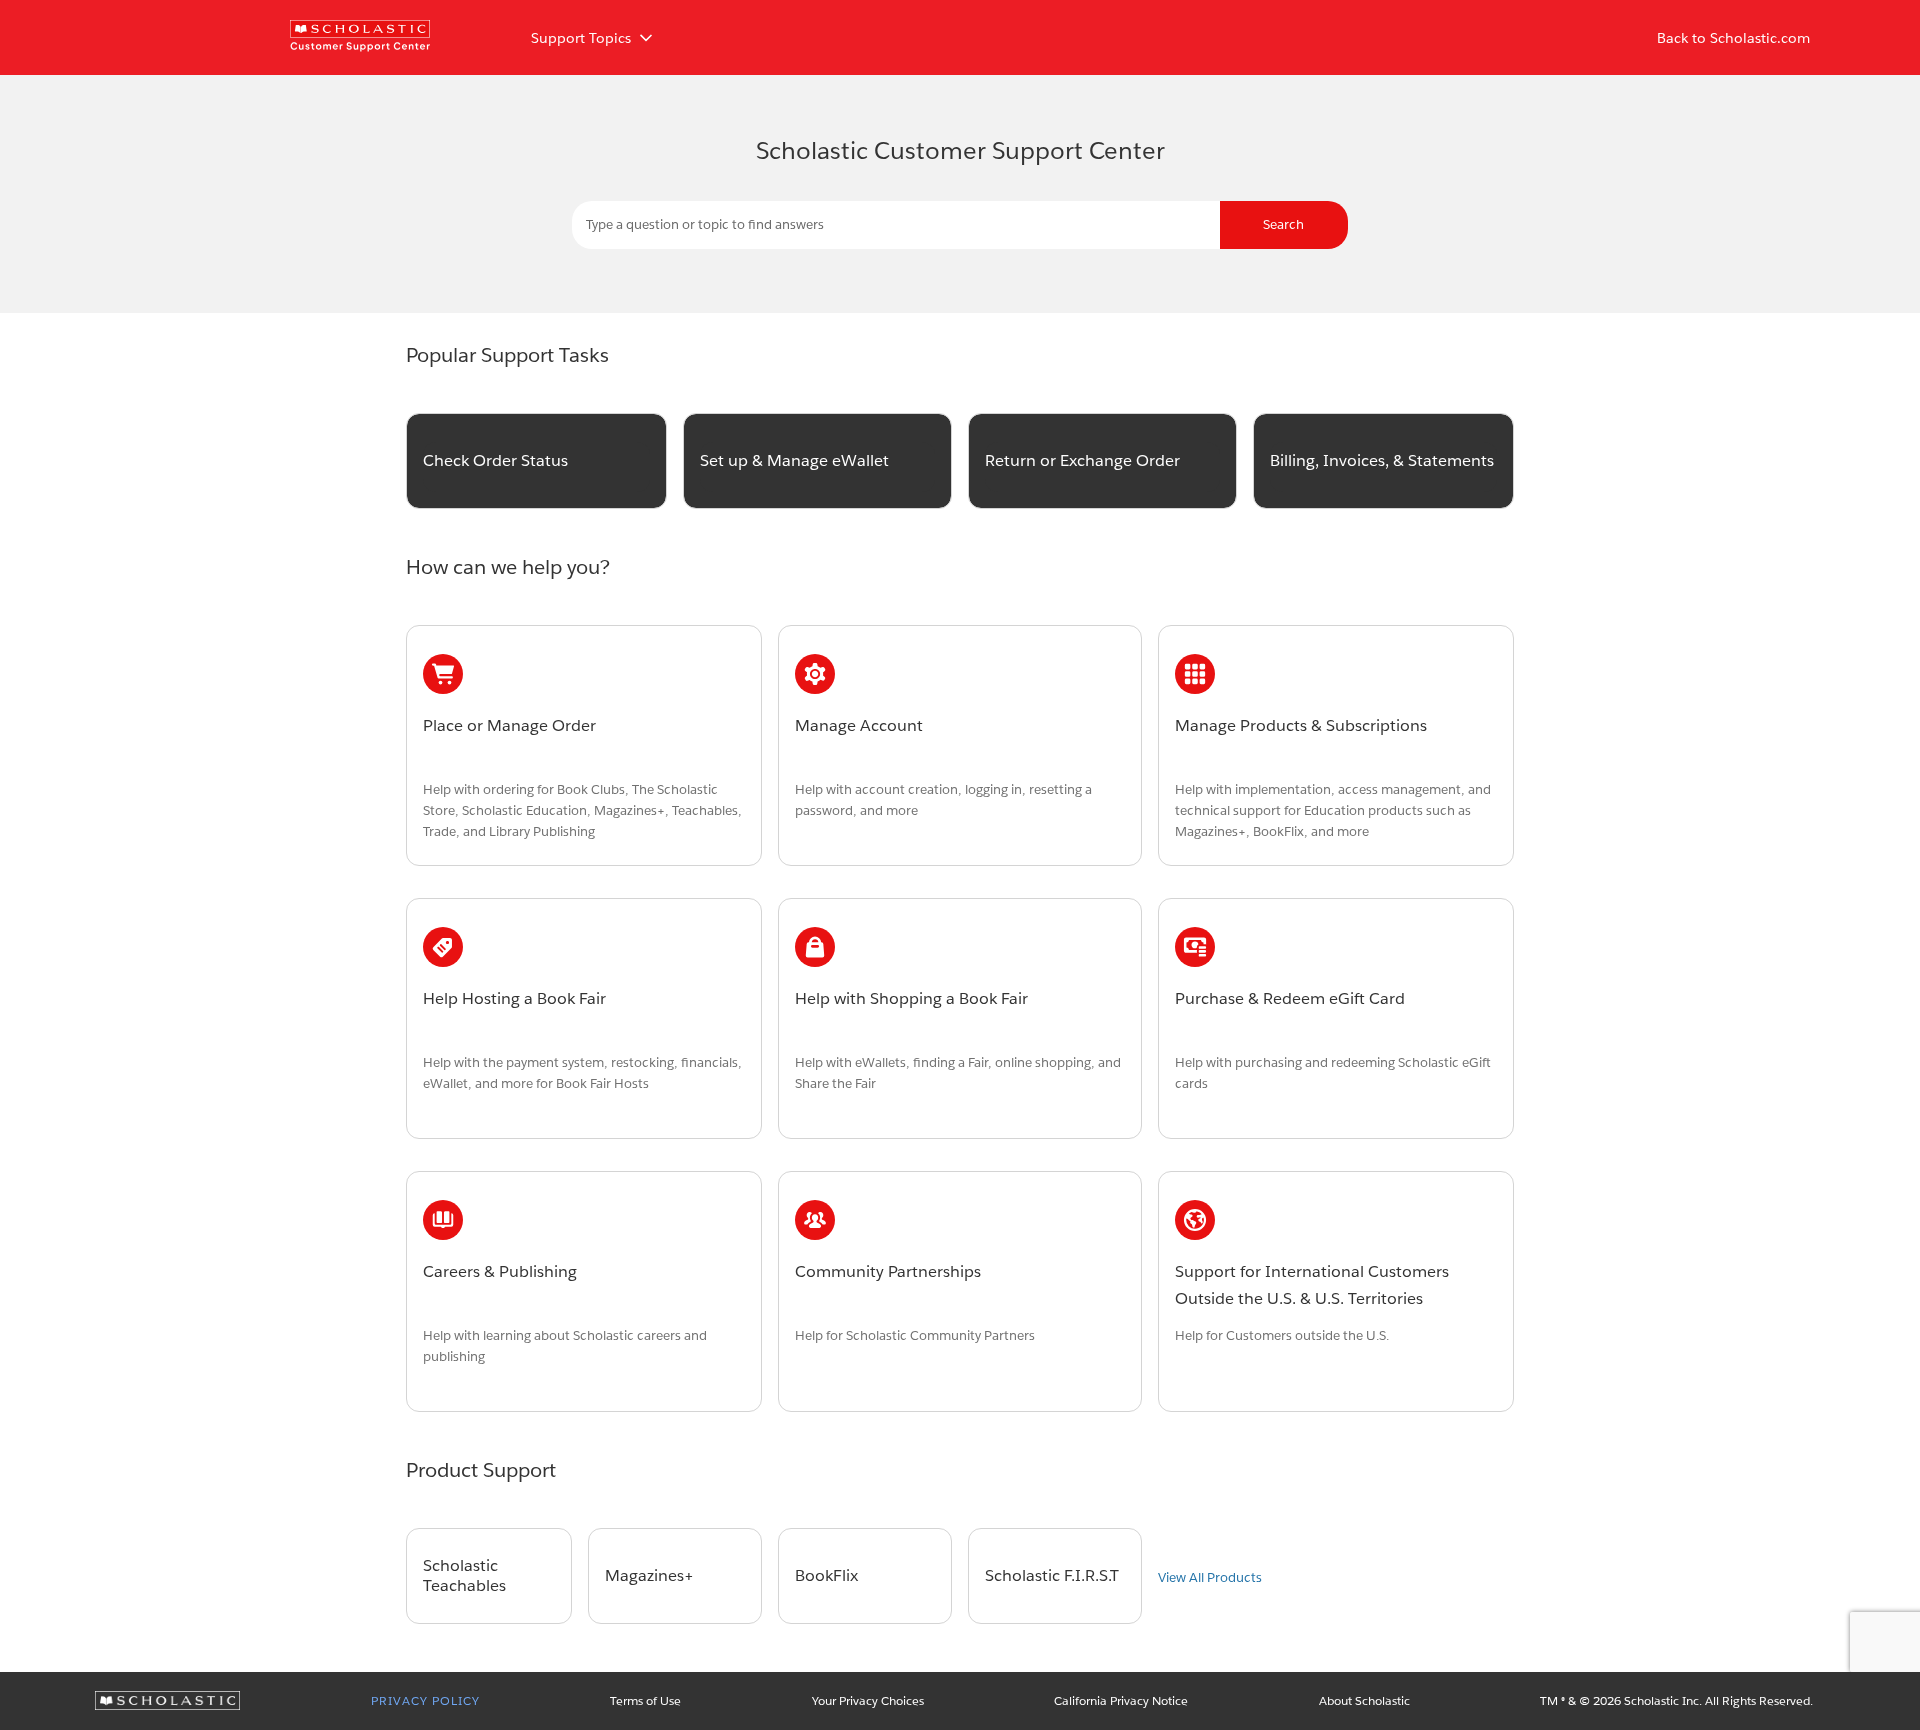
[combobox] (960, 225)
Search (1283, 224)
